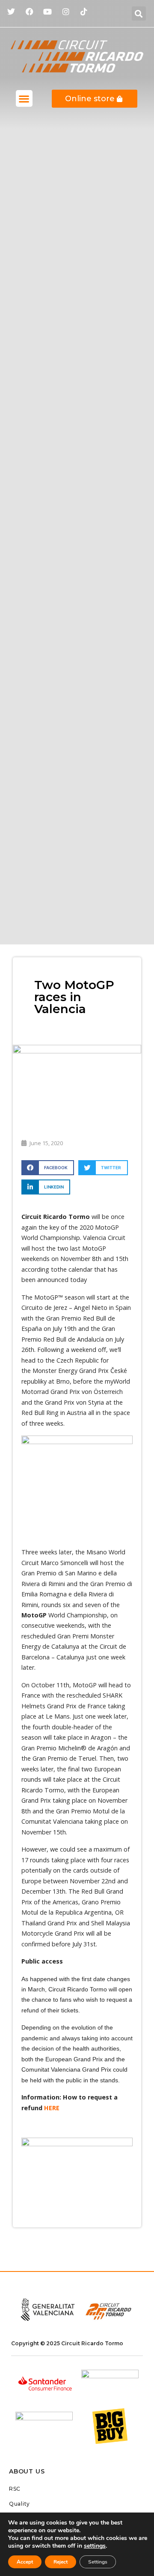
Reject (61, 2562)
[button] (139, 14)
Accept (25, 2562)
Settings (98, 2562)
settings (95, 2546)
